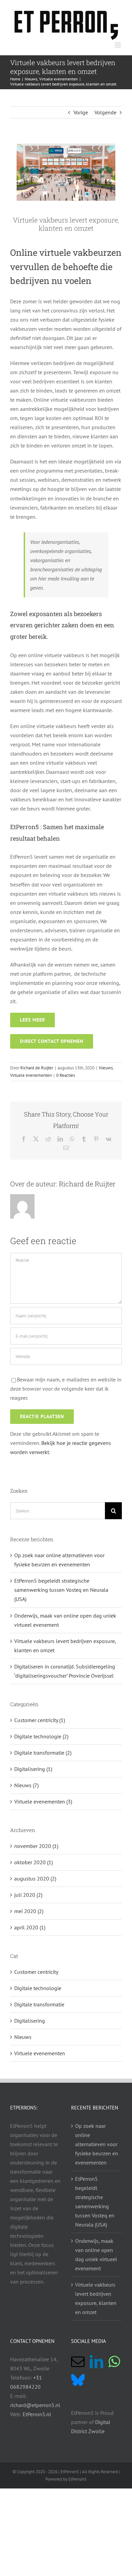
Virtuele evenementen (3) (43, 1801)
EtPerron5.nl (37, 2414)
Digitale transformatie (39, 2004)
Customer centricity (36, 1972)
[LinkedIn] (96, 2362)
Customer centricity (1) (40, 1720)
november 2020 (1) (36, 1846)
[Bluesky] (78, 2380)
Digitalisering (30, 2021)
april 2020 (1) (30, 1927)
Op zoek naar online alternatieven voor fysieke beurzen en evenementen (97, 2144)
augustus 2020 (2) (35, 1878)
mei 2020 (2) (29, 1911)
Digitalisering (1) (33, 1769)
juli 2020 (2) (28, 1895)
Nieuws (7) (26, 1785)
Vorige (81, 112)
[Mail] (78, 2362)
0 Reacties (65, 1075)
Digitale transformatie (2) (43, 1753)
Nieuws (106, 1068)
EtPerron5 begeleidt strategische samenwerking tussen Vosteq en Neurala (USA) (61, 1590)
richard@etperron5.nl (35, 2405)
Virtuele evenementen (31, 1075)
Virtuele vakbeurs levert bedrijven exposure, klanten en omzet (96, 2298)
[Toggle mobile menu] (118, 45)
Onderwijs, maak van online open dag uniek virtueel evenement (96, 2255)
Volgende (105, 112)
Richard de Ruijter (37, 1068)
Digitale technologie (38, 1988)
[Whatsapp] (114, 2362)
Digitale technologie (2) (41, 1736)
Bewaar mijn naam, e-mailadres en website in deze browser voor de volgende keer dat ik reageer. (66, 1389)
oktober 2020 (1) (34, 1862)
